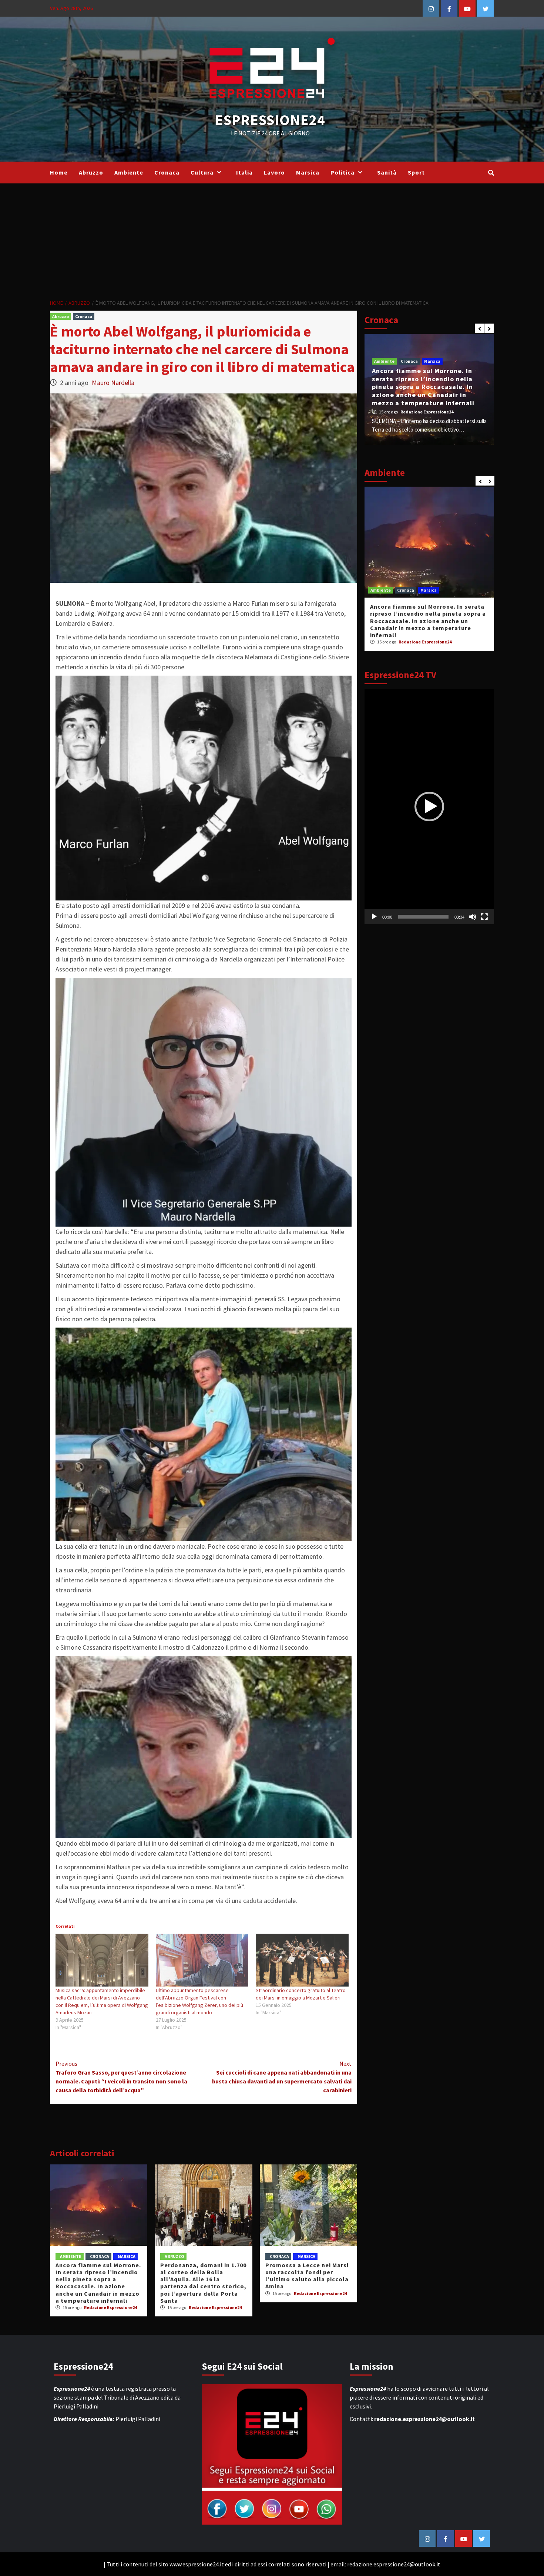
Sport (416, 172)
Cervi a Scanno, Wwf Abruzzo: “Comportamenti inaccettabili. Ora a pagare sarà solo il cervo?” (426, 613)
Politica (342, 172)
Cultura (202, 172)
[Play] (374, 917)
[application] (429, 807)
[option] (429, 389)
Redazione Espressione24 (110, 2307)
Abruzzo (91, 172)
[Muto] (473, 917)
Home (59, 172)
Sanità (387, 172)
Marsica (308, 172)
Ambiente (129, 172)
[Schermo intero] (484, 917)
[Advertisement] (272, 239)
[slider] (423, 917)
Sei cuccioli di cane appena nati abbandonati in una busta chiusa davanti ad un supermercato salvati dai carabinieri (282, 2077)
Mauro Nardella (113, 383)
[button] (429, 807)
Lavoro (274, 172)
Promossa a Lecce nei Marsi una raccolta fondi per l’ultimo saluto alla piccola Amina (307, 2276)
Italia (244, 172)
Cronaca (167, 172)
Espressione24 (270, 120)
